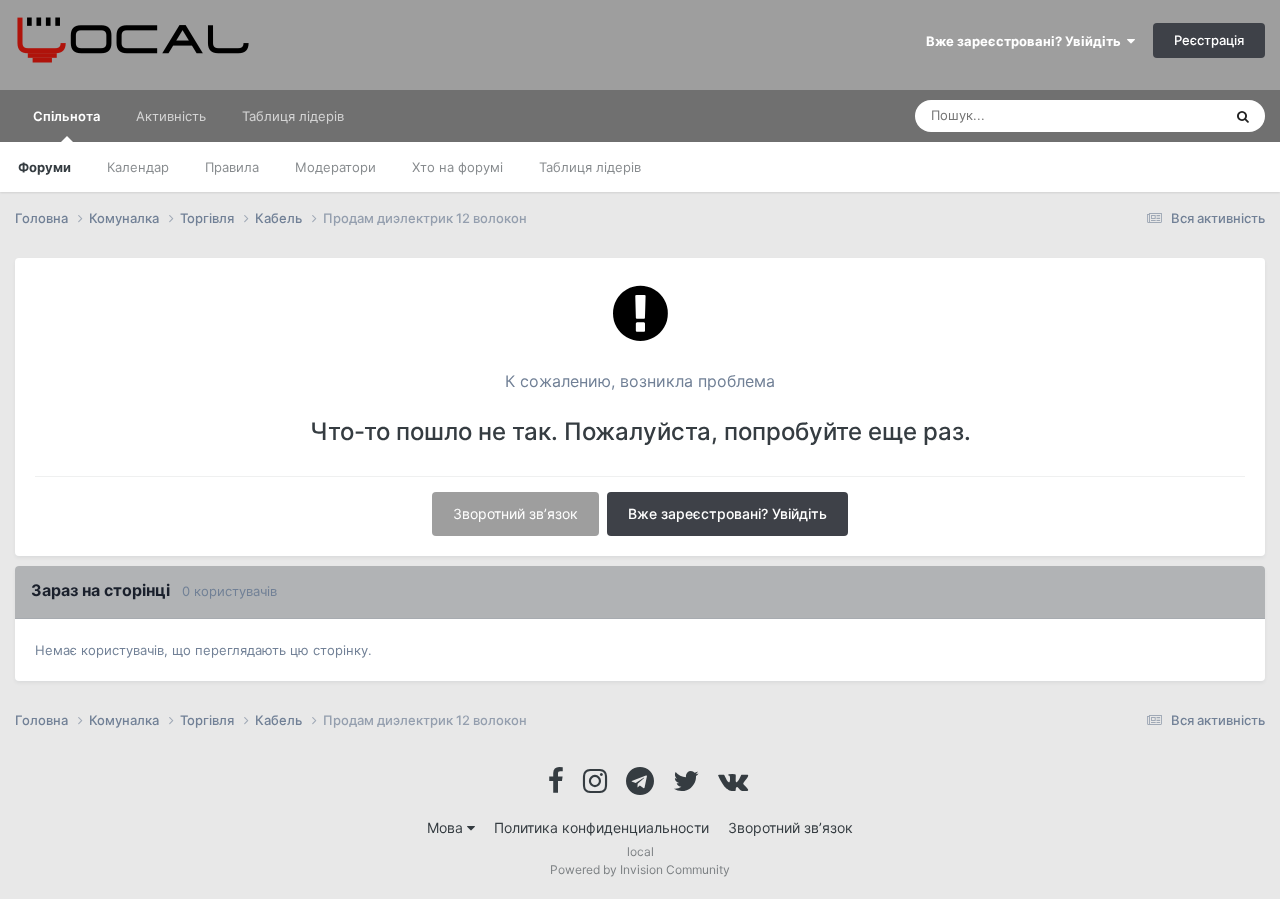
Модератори (335, 167)
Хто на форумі (457, 167)
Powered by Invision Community (640, 869)
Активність (171, 116)
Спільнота (66, 116)
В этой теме (1159, 115)
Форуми (44, 167)
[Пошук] (1243, 116)
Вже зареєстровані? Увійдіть (1026, 41)
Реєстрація (1209, 40)
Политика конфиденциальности (601, 827)
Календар (138, 167)
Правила (232, 167)
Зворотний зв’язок (515, 513)
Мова (447, 827)
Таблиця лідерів (590, 167)
